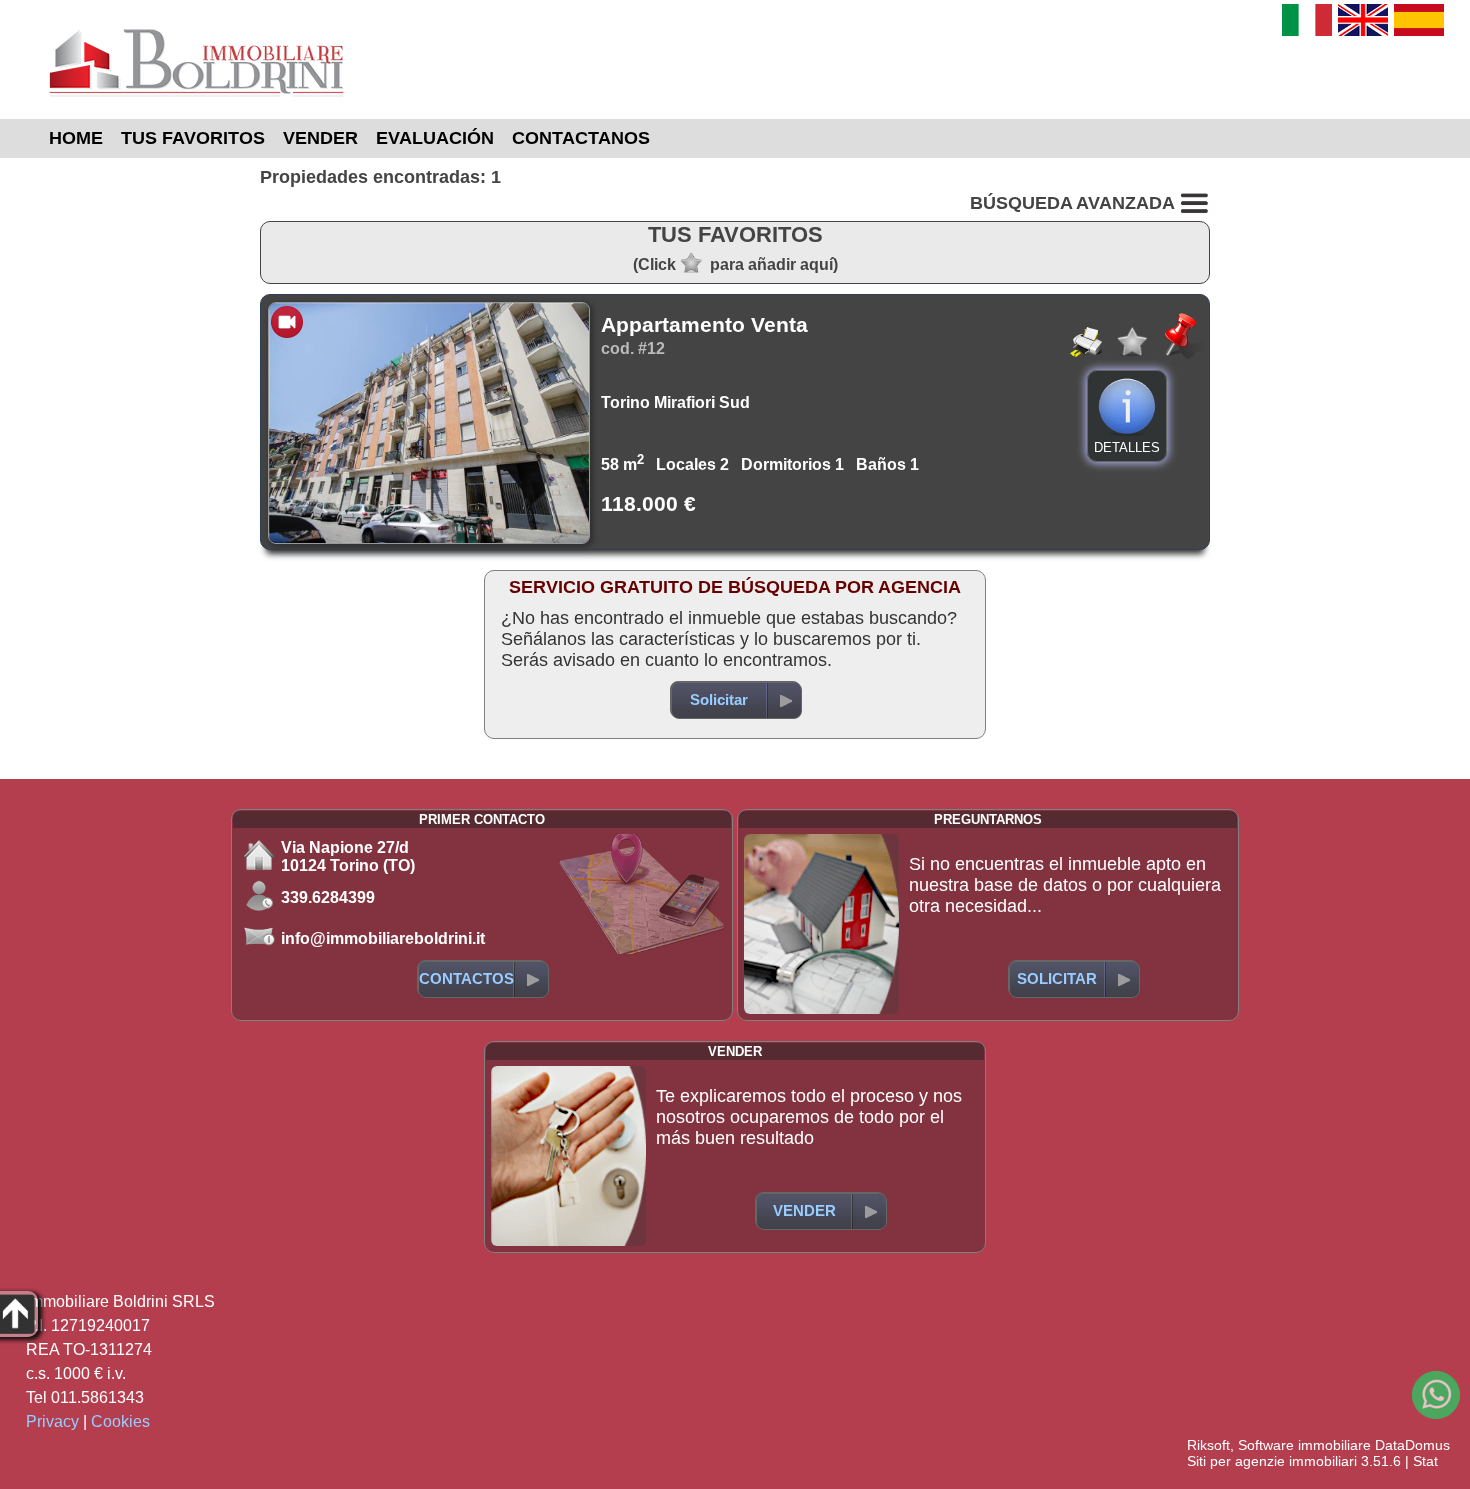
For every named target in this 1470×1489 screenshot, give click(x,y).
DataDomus (1412, 1445)
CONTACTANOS (581, 138)
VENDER (320, 138)
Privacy (52, 1421)
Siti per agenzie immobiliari (1272, 1461)
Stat (1425, 1461)
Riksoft (1208, 1445)
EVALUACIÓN (435, 138)
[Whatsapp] (1436, 1395)
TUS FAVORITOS (193, 138)
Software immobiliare (1304, 1445)
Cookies (120, 1421)
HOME (76, 138)
